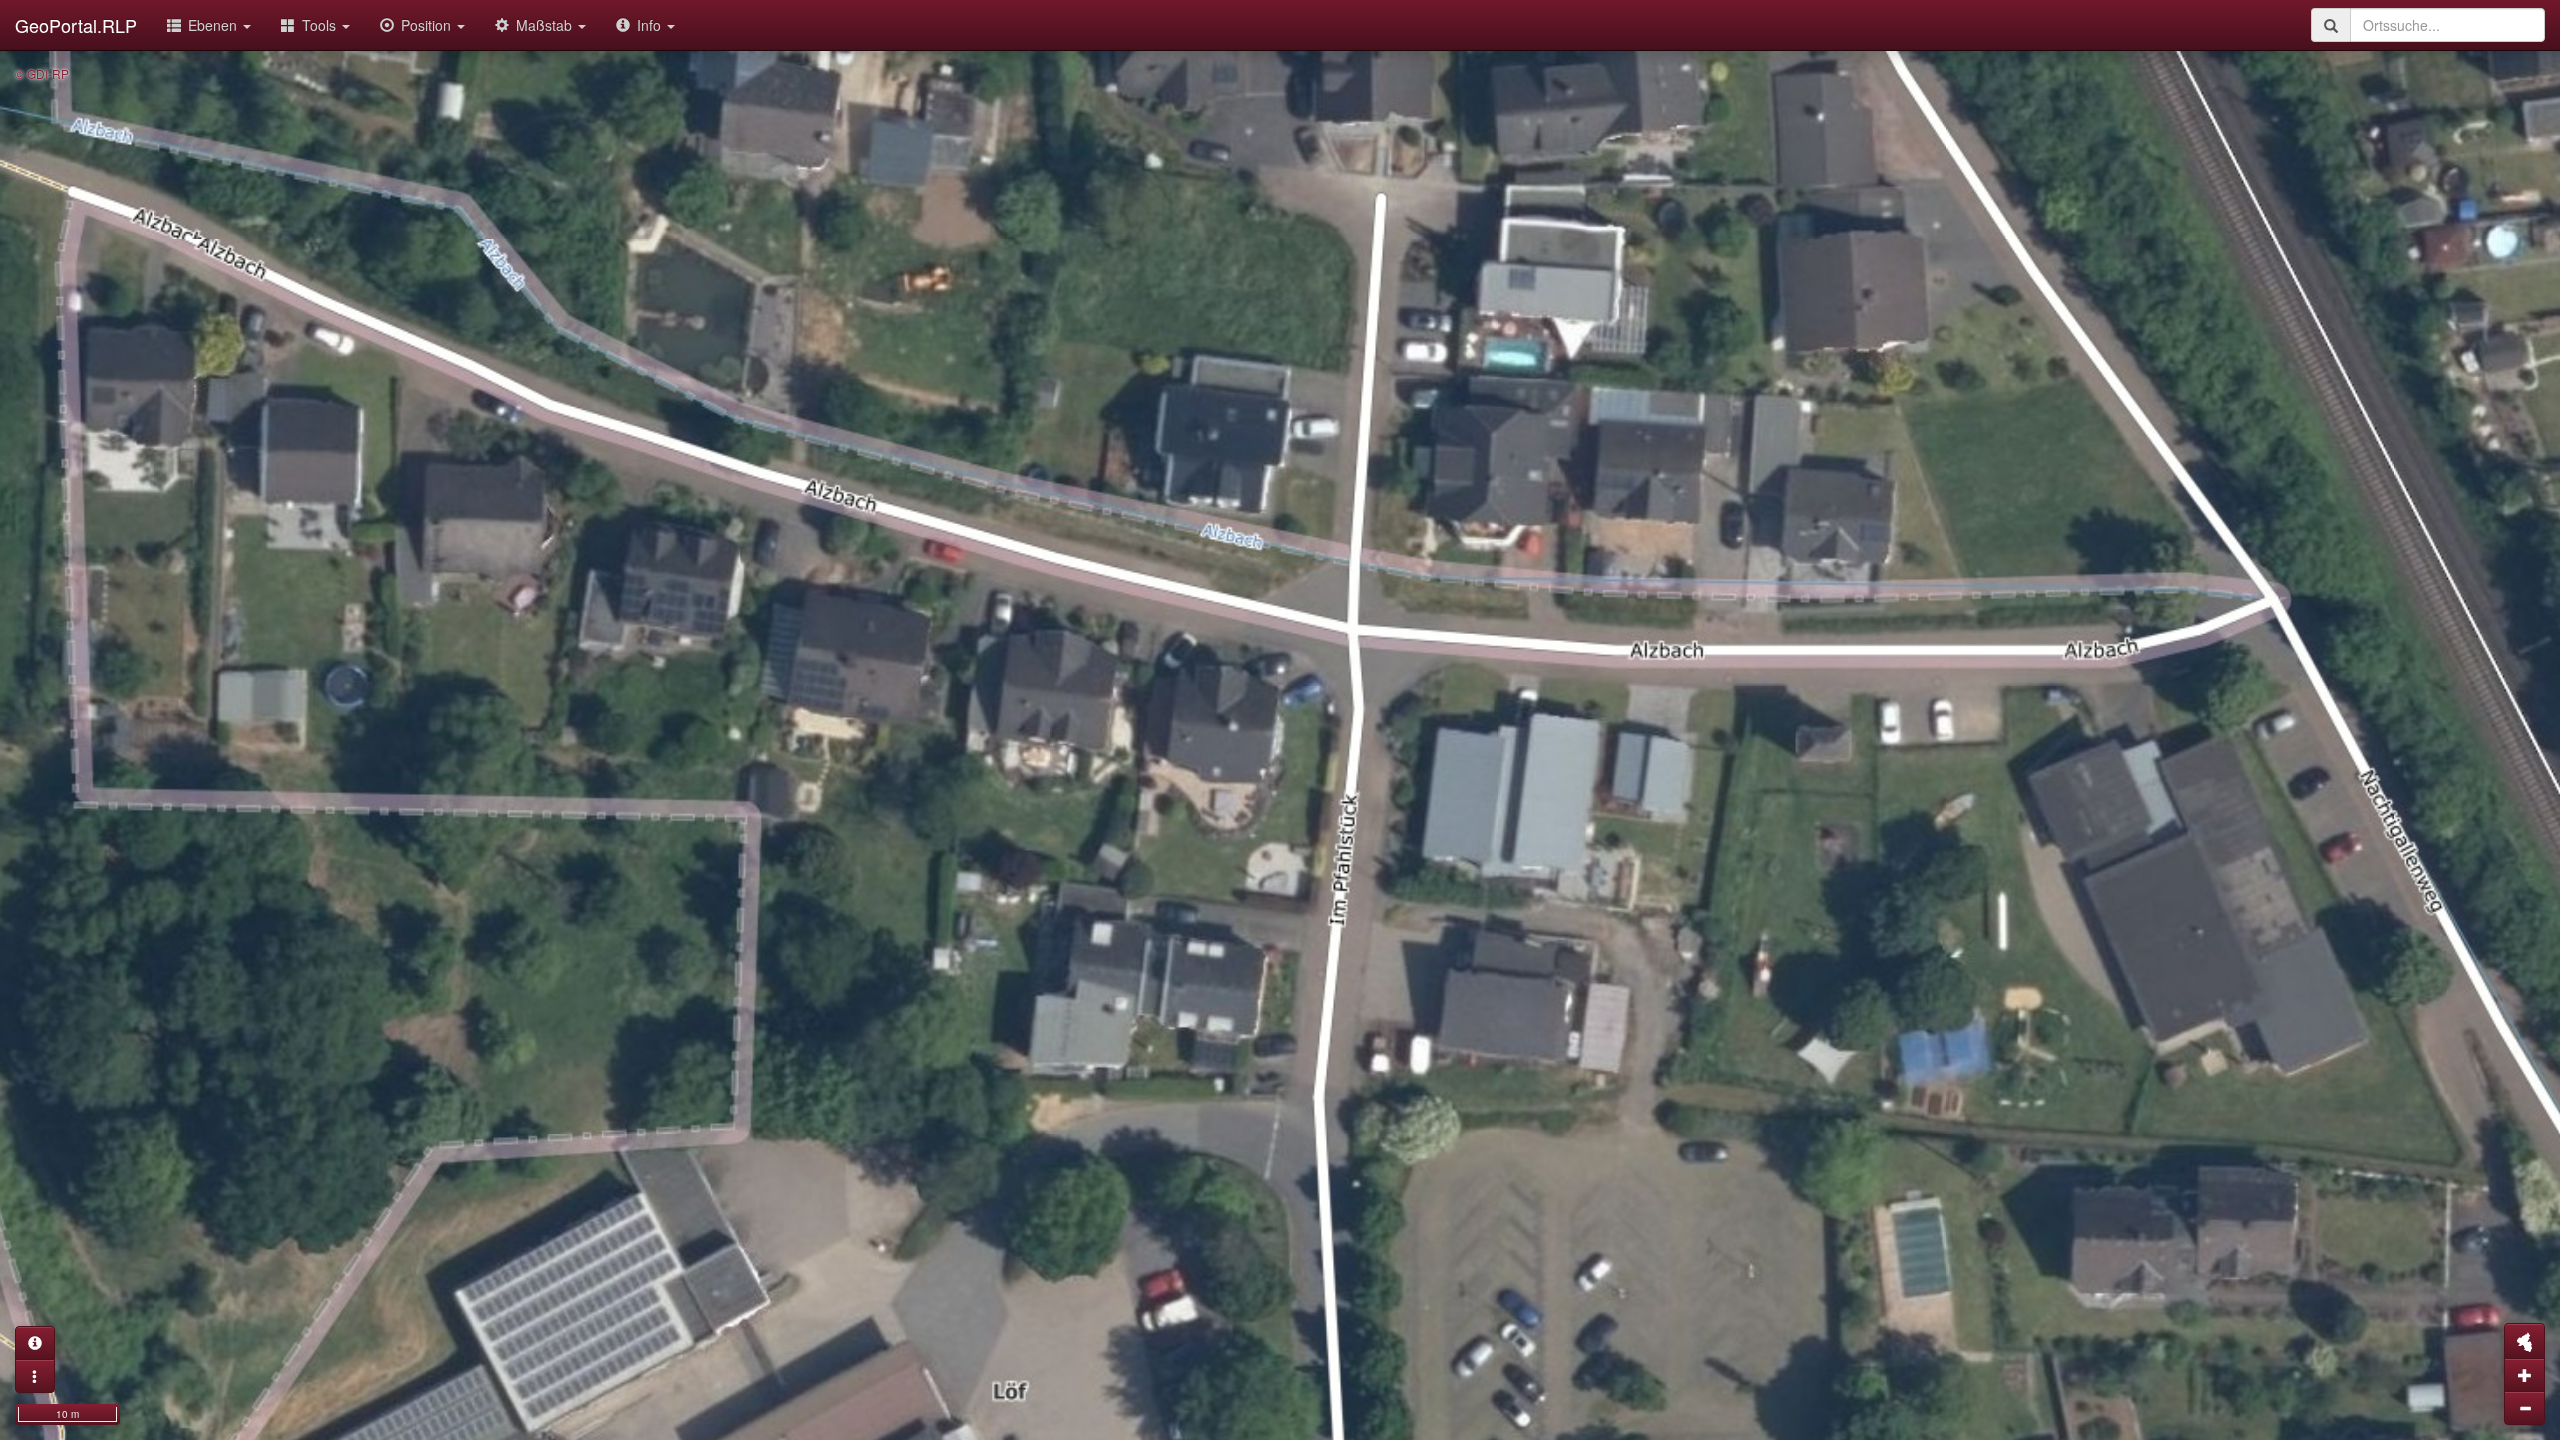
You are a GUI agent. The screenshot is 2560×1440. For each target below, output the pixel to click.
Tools (321, 25)
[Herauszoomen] (2524, 1408)
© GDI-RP (42, 73)
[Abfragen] (35, 1343)
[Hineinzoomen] (2524, 1375)
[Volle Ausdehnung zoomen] (2524, 1341)
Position (428, 25)
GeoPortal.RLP (76, 25)
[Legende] (35, 1376)
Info (651, 25)
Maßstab (546, 25)
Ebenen (214, 25)
